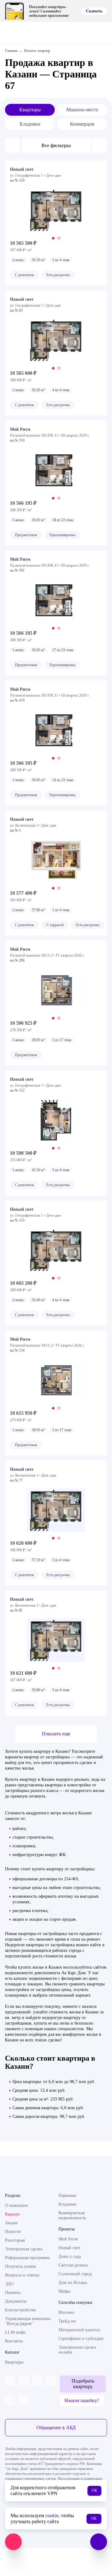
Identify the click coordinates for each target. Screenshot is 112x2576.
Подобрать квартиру (83, 2384)
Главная (11, 51)
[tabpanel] (56, 210)
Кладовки (30, 124)
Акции (11, 2223)
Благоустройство (21, 2310)
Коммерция (82, 124)
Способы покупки (75, 2302)
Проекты (67, 2229)
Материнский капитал (79, 2330)
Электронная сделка (24, 2249)
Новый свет (69, 2248)
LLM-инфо (15, 2332)
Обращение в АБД (56, 2427)
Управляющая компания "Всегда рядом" (28, 2321)
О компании (16, 2205)
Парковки (68, 2195)
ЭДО (9, 2284)
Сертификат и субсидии (81, 2339)
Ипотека (66, 2312)
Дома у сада (70, 2256)
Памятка (13, 2293)
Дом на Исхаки (73, 2283)
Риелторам (15, 2240)
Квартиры (30, 110)
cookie (52, 2516)
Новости (13, 2232)
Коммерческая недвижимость (72, 2215)
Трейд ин (67, 2321)
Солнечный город (75, 2274)
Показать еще (56, 1734)
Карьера (12, 2214)
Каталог (12, 2352)
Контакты (14, 2341)
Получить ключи (21, 2266)
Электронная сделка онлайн (77, 2350)
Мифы (64, 2291)
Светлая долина (73, 2265)
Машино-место (82, 110)
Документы (16, 2301)
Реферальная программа (27, 2258)
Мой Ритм (68, 2239)
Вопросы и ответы (22, 2275)
